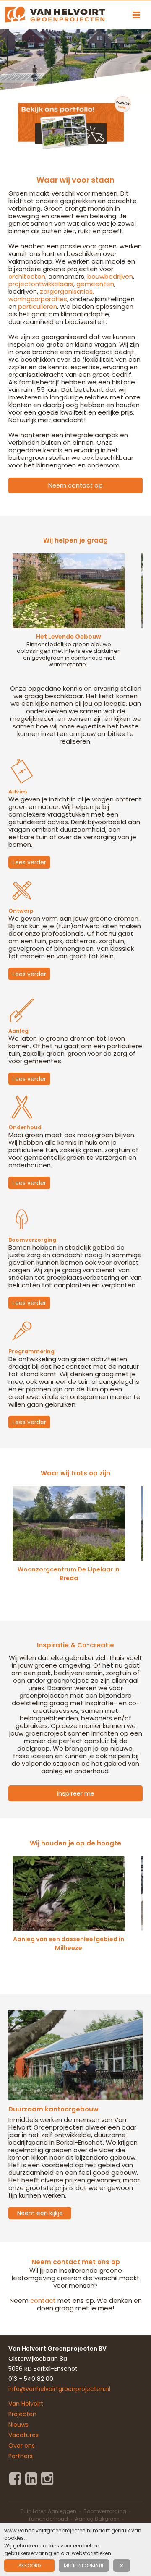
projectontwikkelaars (41, 284)
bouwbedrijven (110, 276)
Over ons (22, 2446)
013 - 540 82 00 (31, 2379)
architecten (27, 276)
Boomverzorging (105, 2511)
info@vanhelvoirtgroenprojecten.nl (59, 2389)
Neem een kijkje (40, 2213)
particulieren (38, 307)
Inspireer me (76, 1793)
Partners (21, 2456)
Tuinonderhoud (48, 2519)
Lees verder (29, 862)
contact (43, 2301)
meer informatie (84, 2566)
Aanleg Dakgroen (97, 2519)
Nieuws (18, 2425)
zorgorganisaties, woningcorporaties (51, 295)
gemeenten (95, 284)
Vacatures (23, 2435)
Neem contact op (75, 485)
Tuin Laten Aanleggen (48, 2511)
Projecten (22, 2414)
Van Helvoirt (26, 2404)
